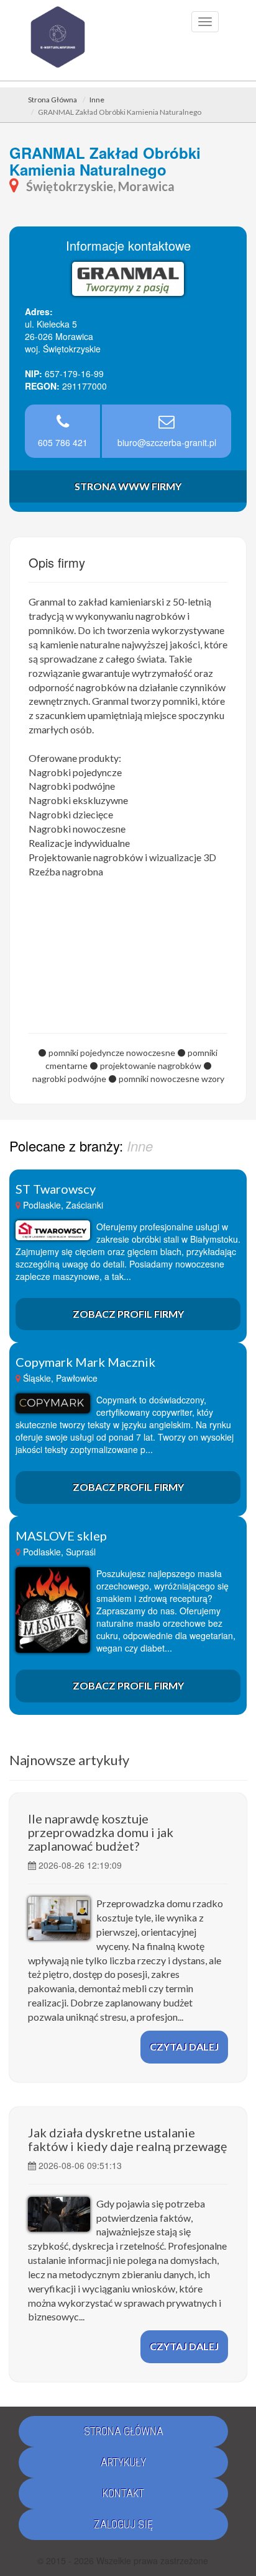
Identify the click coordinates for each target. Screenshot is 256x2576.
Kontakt (123, 2493)
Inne (97, 100)
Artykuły (123, 2462)
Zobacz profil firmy (128, 1314)
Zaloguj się (123, 2524)
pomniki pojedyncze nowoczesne (112, 1053)
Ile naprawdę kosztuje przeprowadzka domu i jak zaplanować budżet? (101, 1832)
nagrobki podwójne (69, 1079)
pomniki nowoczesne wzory (171, 1079)
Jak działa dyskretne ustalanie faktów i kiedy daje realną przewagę (127, 2139)
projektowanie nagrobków (151, 1066)
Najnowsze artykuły (69, 1760)
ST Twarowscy (56, 1189)
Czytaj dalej (184, 2046)
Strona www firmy (128, 486)
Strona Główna (53, 100)
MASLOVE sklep (61, 1536)
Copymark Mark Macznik (85, 1362)
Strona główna (124, 2431)
